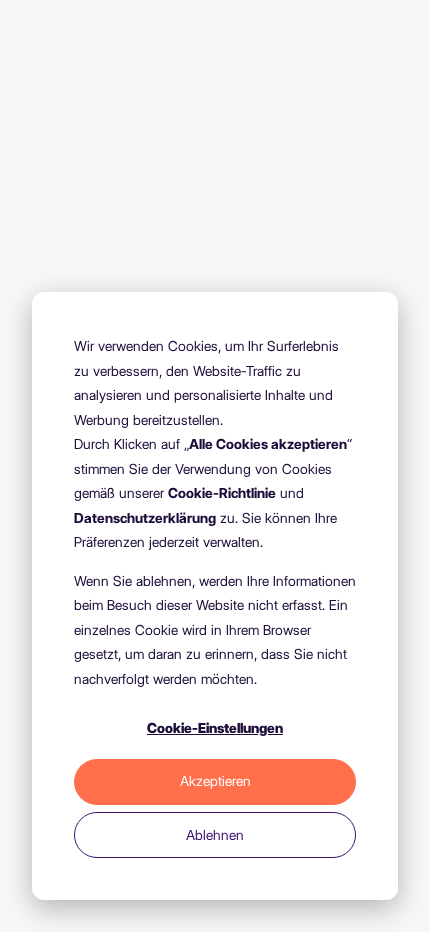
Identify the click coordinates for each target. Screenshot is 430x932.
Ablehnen (215, 835)
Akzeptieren (215, 781)
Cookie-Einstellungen (215, 728)
